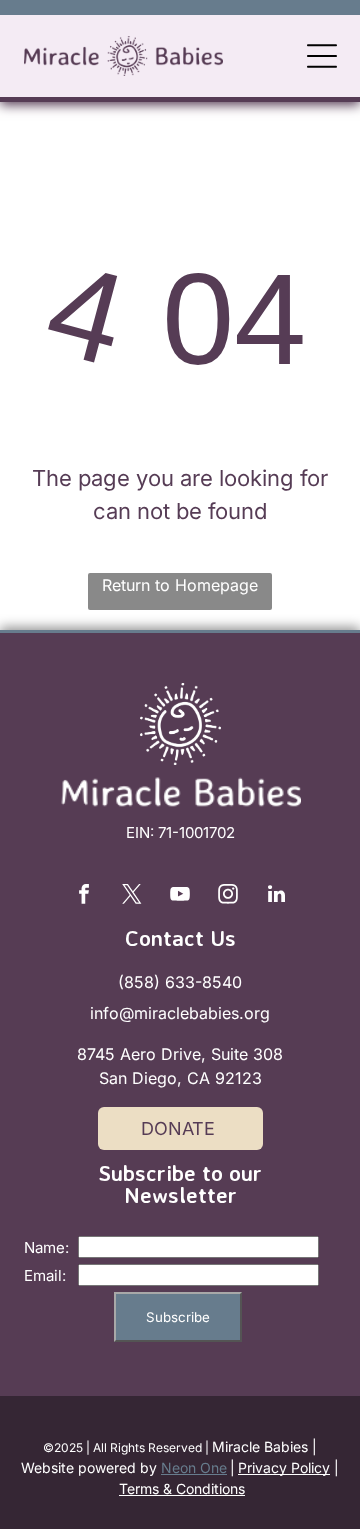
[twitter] (132, 896)
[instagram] (228, 896)
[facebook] (84, 896)
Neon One (194, 1467)
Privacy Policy (284, 1467)
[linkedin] (276, 896)
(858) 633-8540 (180, 982)
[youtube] (180, 896)
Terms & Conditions (182, 1488)
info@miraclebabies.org (180, 1013)
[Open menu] (322, 56)
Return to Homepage (180, 585)
